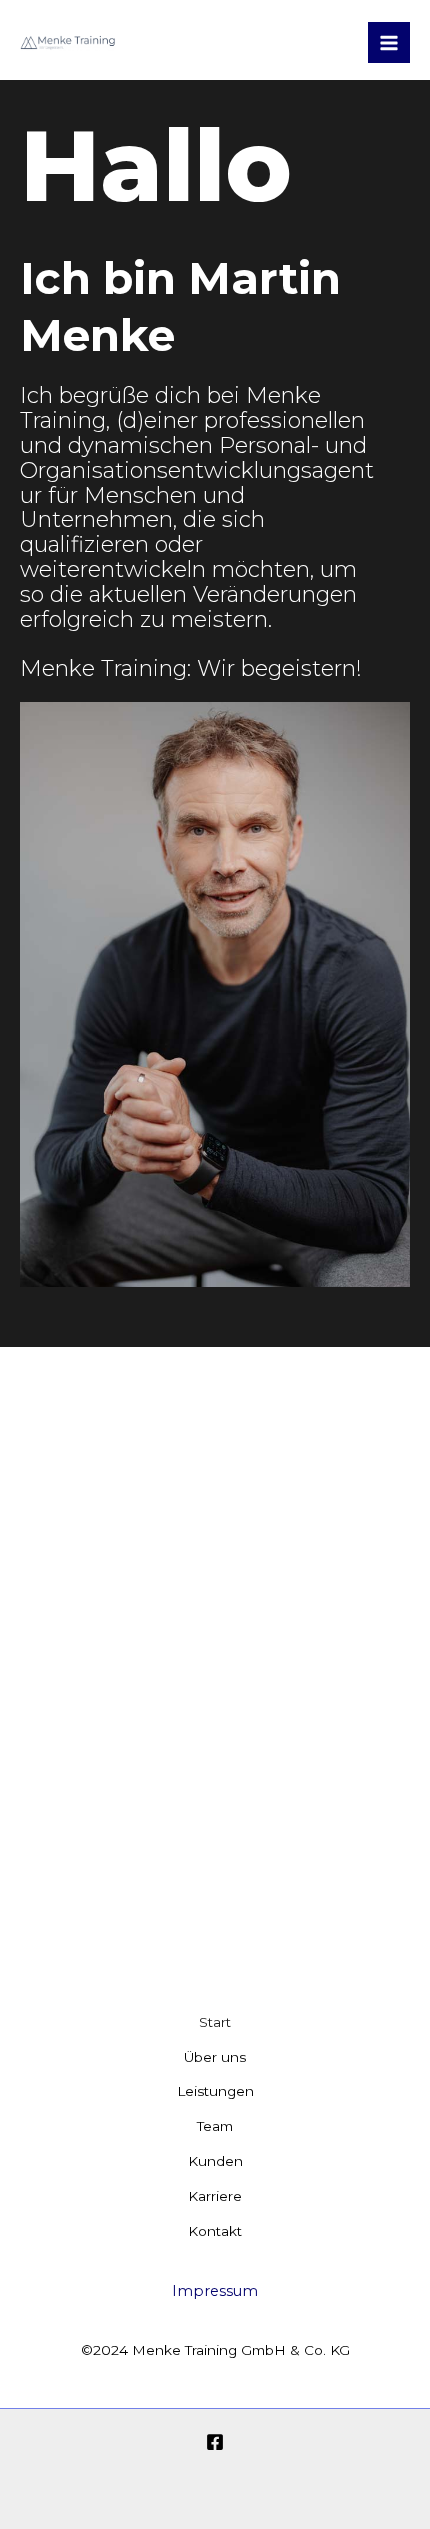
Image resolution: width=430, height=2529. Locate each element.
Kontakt (215, 2231)
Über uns (215, 2057)
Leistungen (215, 2091)
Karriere (215, 2196)
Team (215, 2126)
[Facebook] (215, 2442)
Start (215, 2022)
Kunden (215, 2161)
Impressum (215, 2291)
